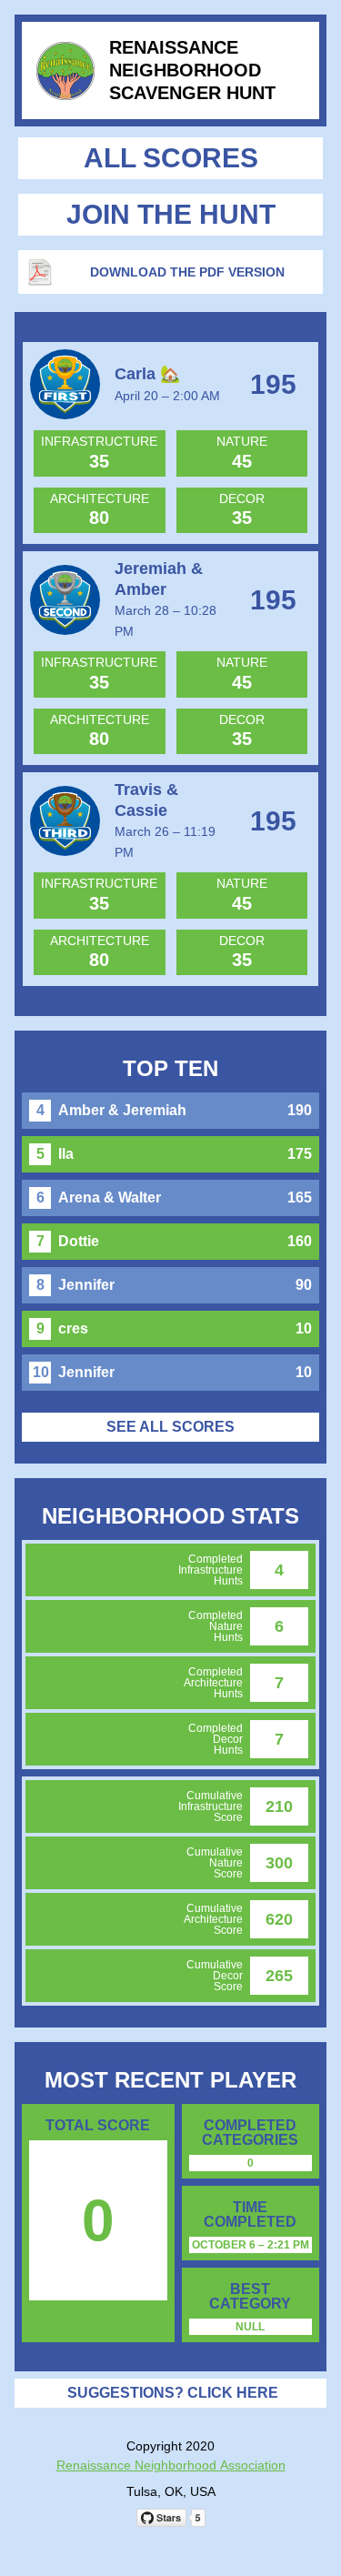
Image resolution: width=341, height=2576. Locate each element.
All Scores (171, 158)
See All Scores (170, 1427)
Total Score (98, 2126)
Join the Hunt (171, 214)
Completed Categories (250, 2133)
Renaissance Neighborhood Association (171, 2465)
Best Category (250, 2297)
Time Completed (250, 2215)
